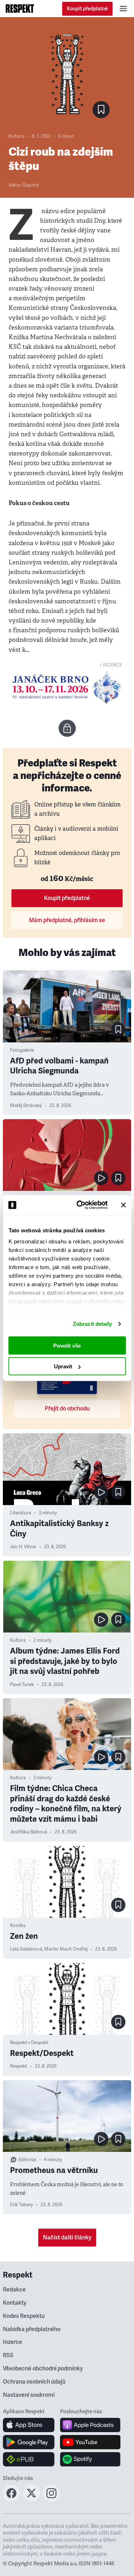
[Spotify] (90, 2459)
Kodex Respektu (24, 2316)
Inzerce (13, 2342)
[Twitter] (31, 2500)
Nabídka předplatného (32, 2329)
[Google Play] (29, 2442)
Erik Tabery (21, 2205)
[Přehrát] (101, 1178)
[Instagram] (51, 2500)
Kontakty (15, 2303)
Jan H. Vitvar (23, 1547)
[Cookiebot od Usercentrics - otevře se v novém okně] (80, 1205)
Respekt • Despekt (29, 2043)
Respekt (19, 2066)
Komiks (18, 1926)
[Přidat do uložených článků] (118, 1030)
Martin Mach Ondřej (66, 1949)
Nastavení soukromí (29, 2395)
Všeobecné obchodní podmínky (43, 2369)
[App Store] (29, 2425)
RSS (8, 2355)
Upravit (63, 1366)
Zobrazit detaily (93, 1324)
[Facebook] (11, 2500)
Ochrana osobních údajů (34, 2382)
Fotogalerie (22, 1050)
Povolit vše (67, 1345)
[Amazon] (29, 2459)
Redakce (14, 2290)
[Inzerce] (67, 687)
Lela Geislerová (26, 1949)
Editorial (27, 2160)
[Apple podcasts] (90, 2425)
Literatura (21, 1513)
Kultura (16, 136)
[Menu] (123, 9)
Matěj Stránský (26, 1106)
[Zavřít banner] (123, 1205)
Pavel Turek (22, 1685)
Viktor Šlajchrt (24, 185)
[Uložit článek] (101, 110)
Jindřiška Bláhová (29, 1832)
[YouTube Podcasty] (90, 2442)
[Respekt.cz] (20, 9)
